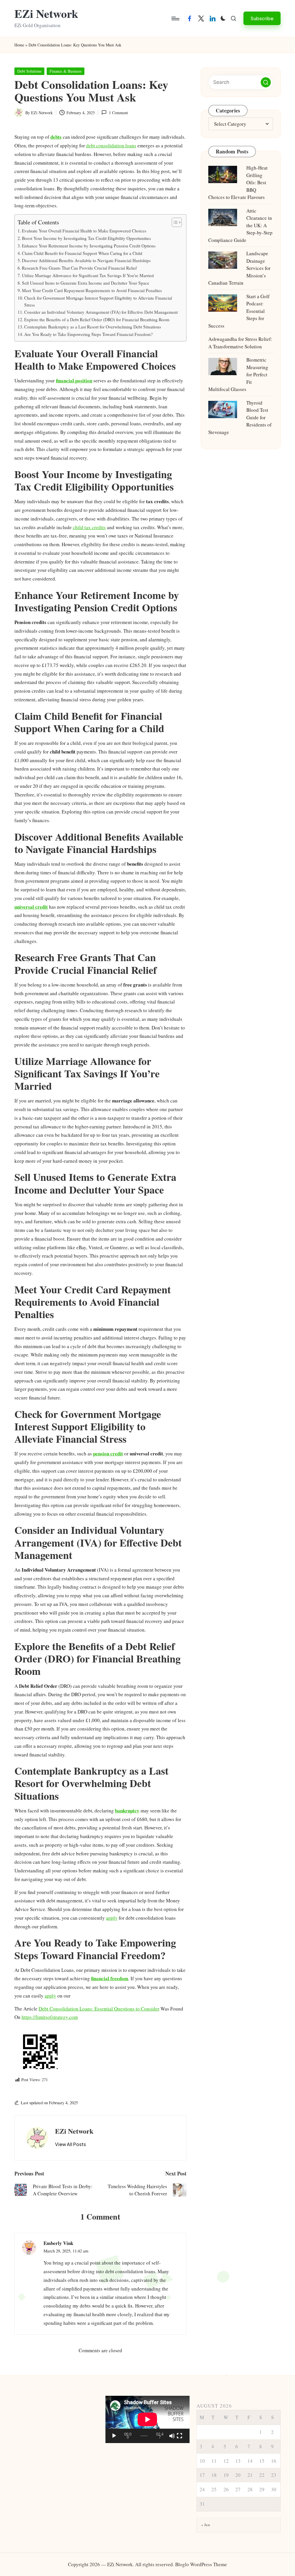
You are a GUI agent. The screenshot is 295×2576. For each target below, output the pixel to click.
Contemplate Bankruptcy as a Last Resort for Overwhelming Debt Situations (93, 327)
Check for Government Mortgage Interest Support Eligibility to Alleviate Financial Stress (98, 301)
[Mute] (172, 2436)
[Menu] (175, 18)
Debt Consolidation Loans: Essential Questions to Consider (99, 2009)
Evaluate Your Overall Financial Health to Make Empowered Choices (84, 231)
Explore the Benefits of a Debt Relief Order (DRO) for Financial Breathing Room (97, 320)
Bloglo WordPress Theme (201, 2564)
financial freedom (110, 1978)
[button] (262, 18)
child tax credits (89, 527)
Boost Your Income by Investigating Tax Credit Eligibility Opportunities (86, 238)
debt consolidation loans (111, 145)
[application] (147, 2419)
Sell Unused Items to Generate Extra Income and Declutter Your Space (86, 283)
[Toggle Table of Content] (174, 222)
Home (19, 45)
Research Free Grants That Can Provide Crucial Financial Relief (79, 268)
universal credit (31, 907)
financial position (74, 381)
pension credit (108, 1454)
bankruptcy (127, 1811)
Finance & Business (66, 71)
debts (56, 137)
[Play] (114, 2436)
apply (112, 1918)
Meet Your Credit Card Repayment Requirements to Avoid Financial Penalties (92, 290)
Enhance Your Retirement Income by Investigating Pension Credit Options (89, 246)
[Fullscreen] (179, 2436)
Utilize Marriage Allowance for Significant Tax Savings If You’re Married (88, 275)
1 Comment (118, 113)
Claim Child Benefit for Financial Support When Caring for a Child (82, 253)
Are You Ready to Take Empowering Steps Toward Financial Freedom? (88, 334)
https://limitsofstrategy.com (50, 2017)
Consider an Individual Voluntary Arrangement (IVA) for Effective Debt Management (101, 312)
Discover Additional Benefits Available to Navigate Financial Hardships (86, 260)
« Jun (206, 2525)
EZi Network (46, 14)
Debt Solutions (29, 71)
